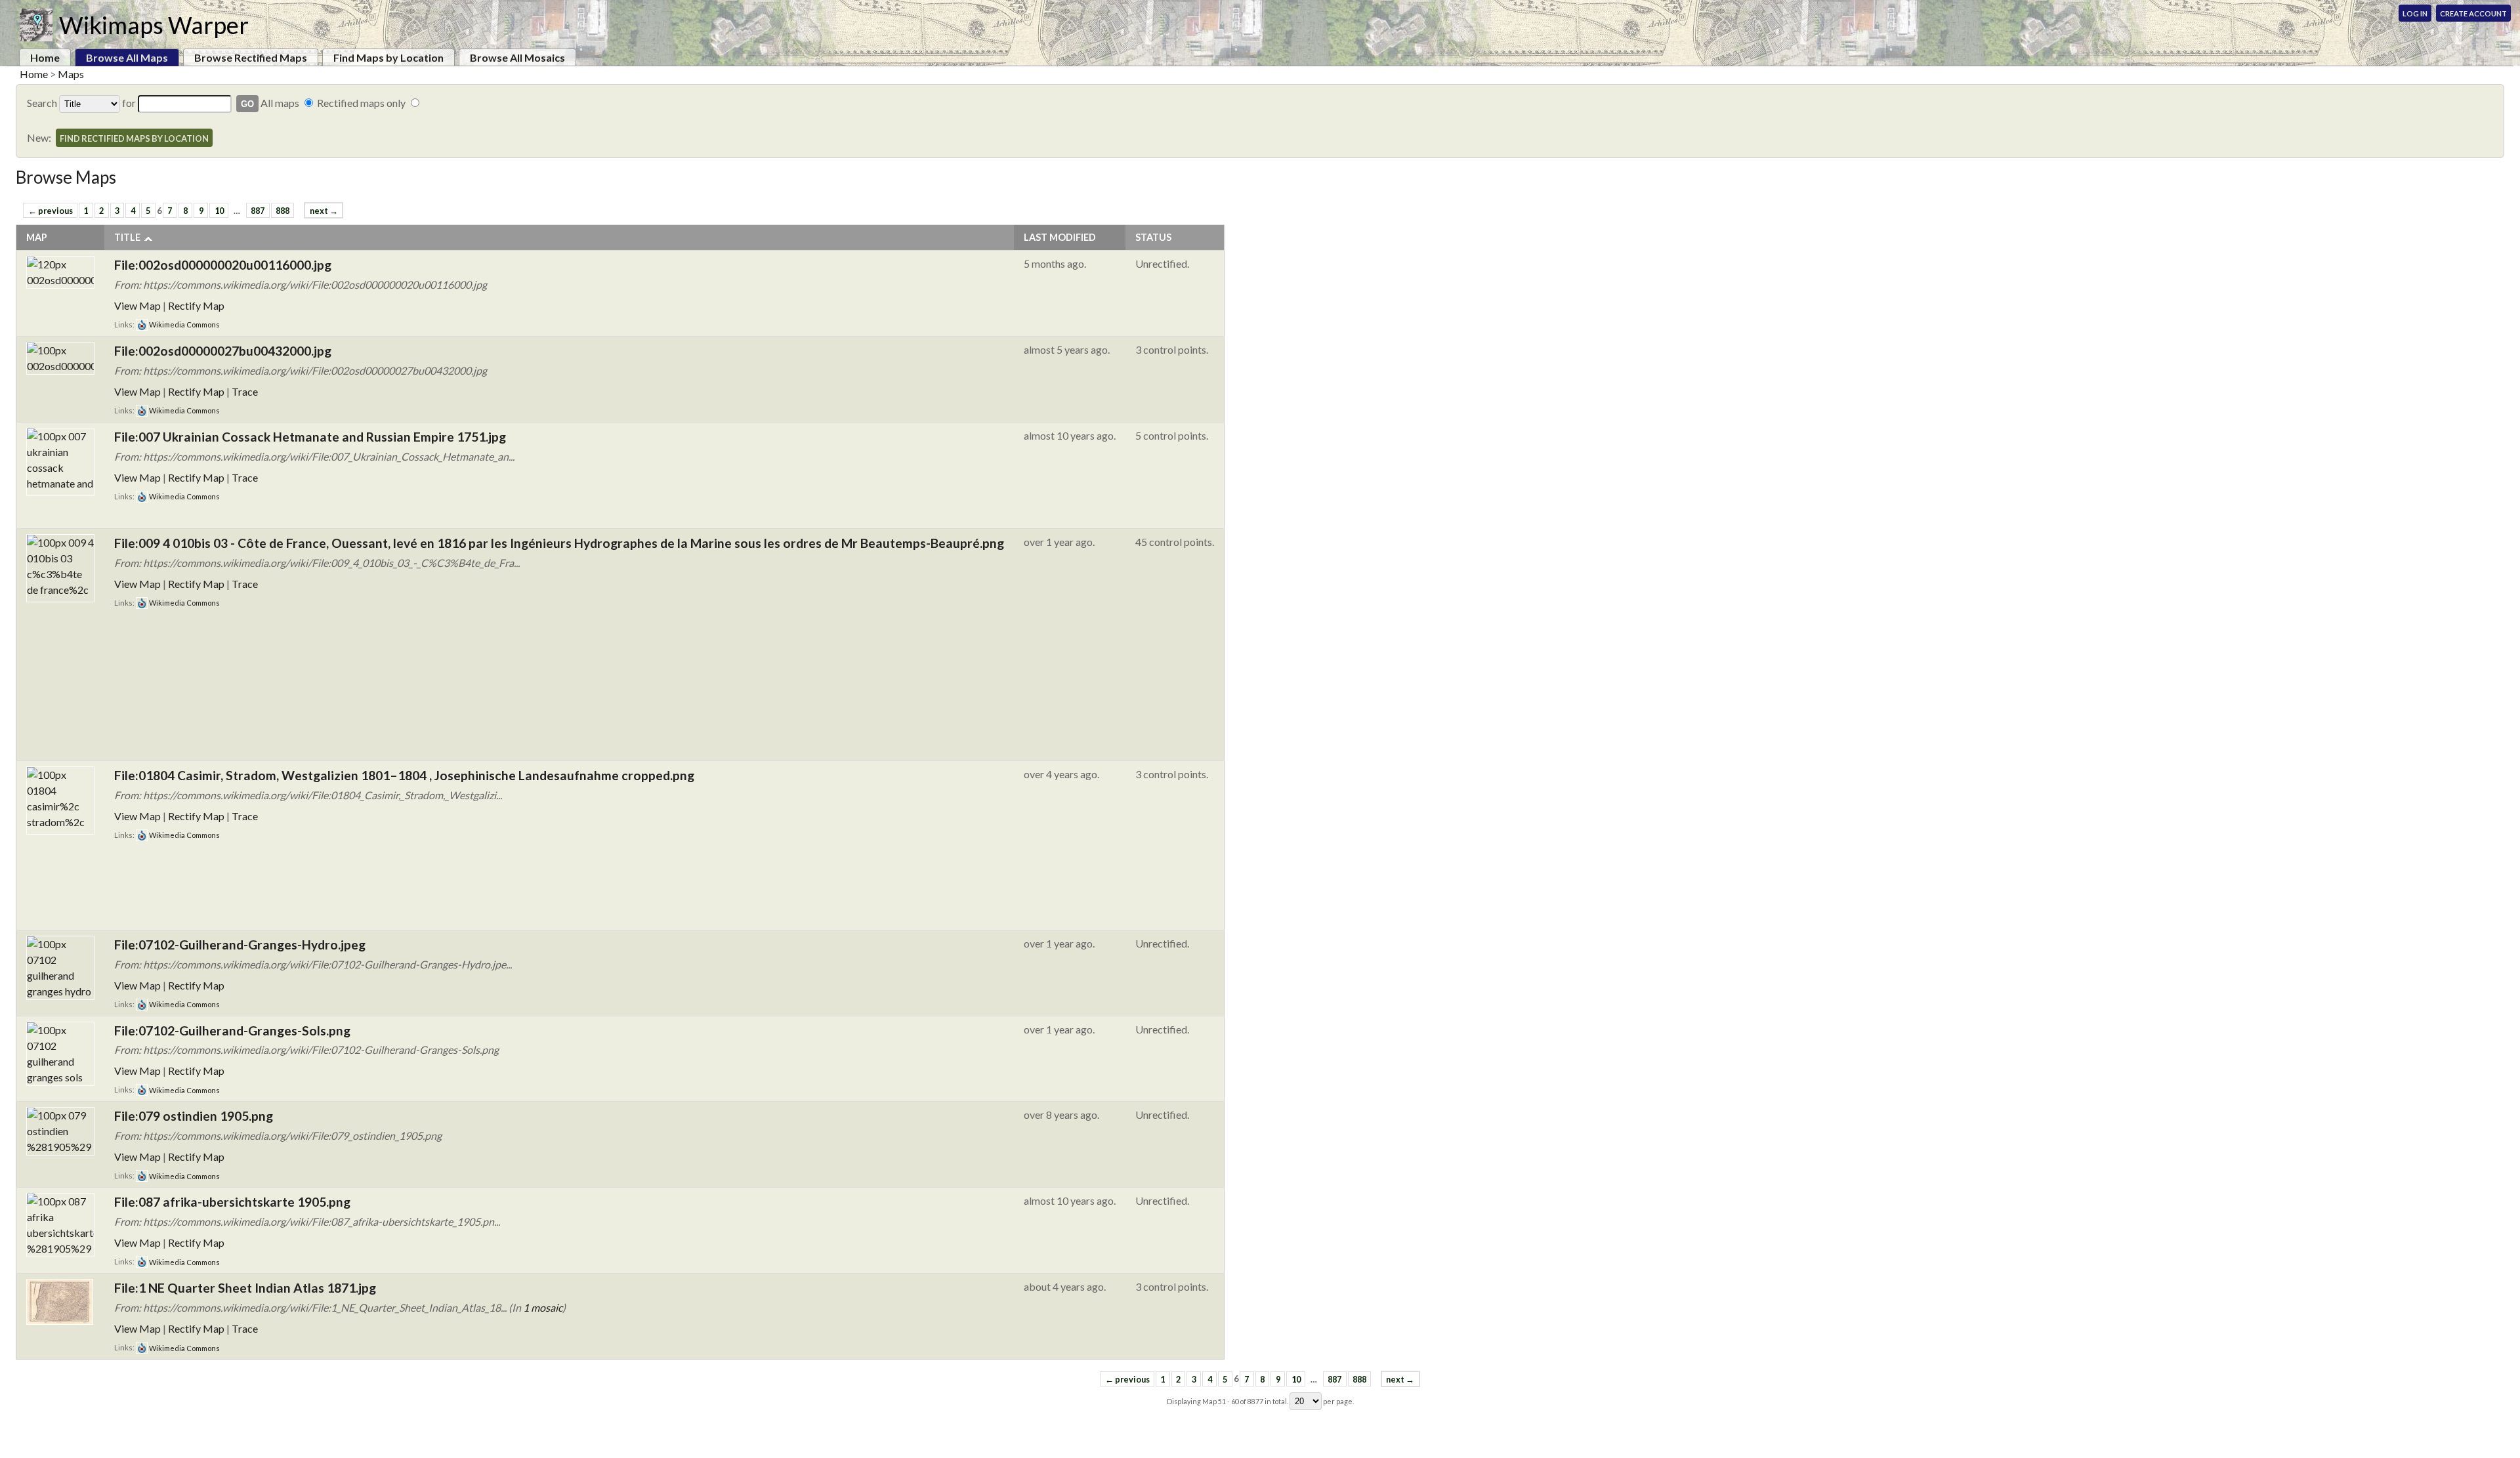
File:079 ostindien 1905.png (194, 1116)
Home (45, 57)
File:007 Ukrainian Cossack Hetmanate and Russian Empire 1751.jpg (310, 437)
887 (258, 211)
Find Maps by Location (388, 57)
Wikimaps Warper (154, 25)
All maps (280, 103)
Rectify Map (196, 305)
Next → (324, 211)
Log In (2415, 13)
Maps (71, 74)
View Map (137, 305)
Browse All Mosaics (517, 57)
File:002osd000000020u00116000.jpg (223, 265)
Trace (245, 391)
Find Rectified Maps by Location (134, 138)
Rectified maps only (361, 103)
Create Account (2473, 13)
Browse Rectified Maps (251, 57)
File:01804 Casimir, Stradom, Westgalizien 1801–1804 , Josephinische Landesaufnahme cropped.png (404, 775)
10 (219, 211)
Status (1153, 237)
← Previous (51, 211)
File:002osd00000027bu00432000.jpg (223, 351)
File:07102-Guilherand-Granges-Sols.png (232, 1031)
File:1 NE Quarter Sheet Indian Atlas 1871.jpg (245, 1288)
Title (127, 237)
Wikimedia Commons (184, 324)
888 (283, 211)
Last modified (1060, 237)
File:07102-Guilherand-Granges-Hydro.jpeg (240, 945)
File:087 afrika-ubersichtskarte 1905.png (232, 1202)
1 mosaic (543, 1307)
